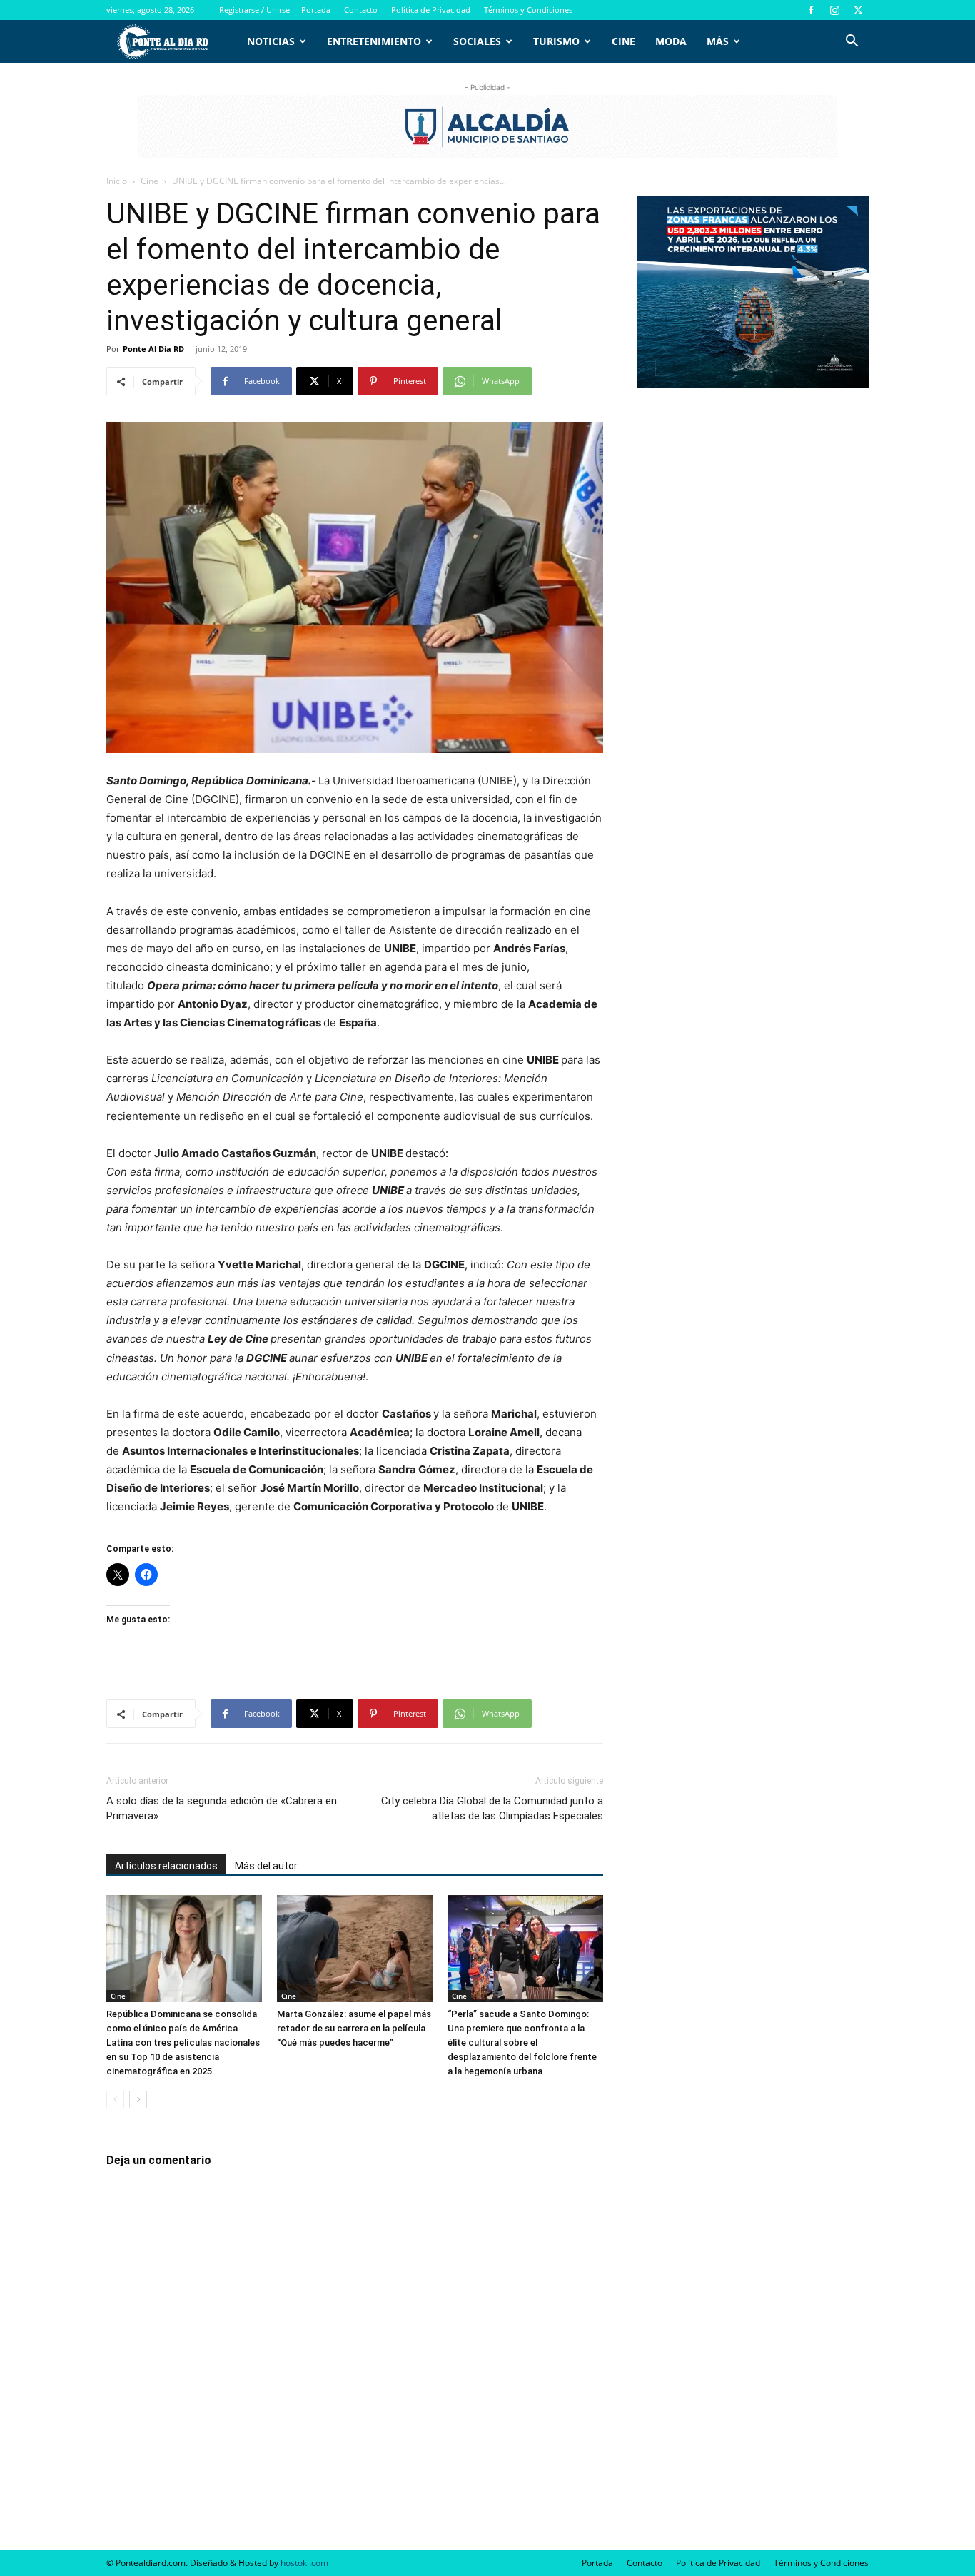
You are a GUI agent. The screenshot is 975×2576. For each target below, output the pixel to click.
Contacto (361, 10)
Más (718, 41)
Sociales (477, 41)
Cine (623, 41)
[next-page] (138, 2100)
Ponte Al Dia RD (153, 349)
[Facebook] (811, 10)
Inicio (117, 181)
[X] (858, 10)
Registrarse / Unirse (254, 10)
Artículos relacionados (166, 1866)
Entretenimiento (374, 41)
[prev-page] (115, 2100)
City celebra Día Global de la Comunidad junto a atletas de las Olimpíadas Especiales (492, 1808)
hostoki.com (304, 2563)
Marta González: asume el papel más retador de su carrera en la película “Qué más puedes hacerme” (354, 2028)
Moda (671, 41)
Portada (316, 10)
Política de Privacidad (431, 10)
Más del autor (266, 1866)
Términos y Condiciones (528, 10)
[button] (852, 42)
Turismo (556, 41)
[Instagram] (834, 10)
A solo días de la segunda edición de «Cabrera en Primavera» (222, 1808)
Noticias (271, 41)
